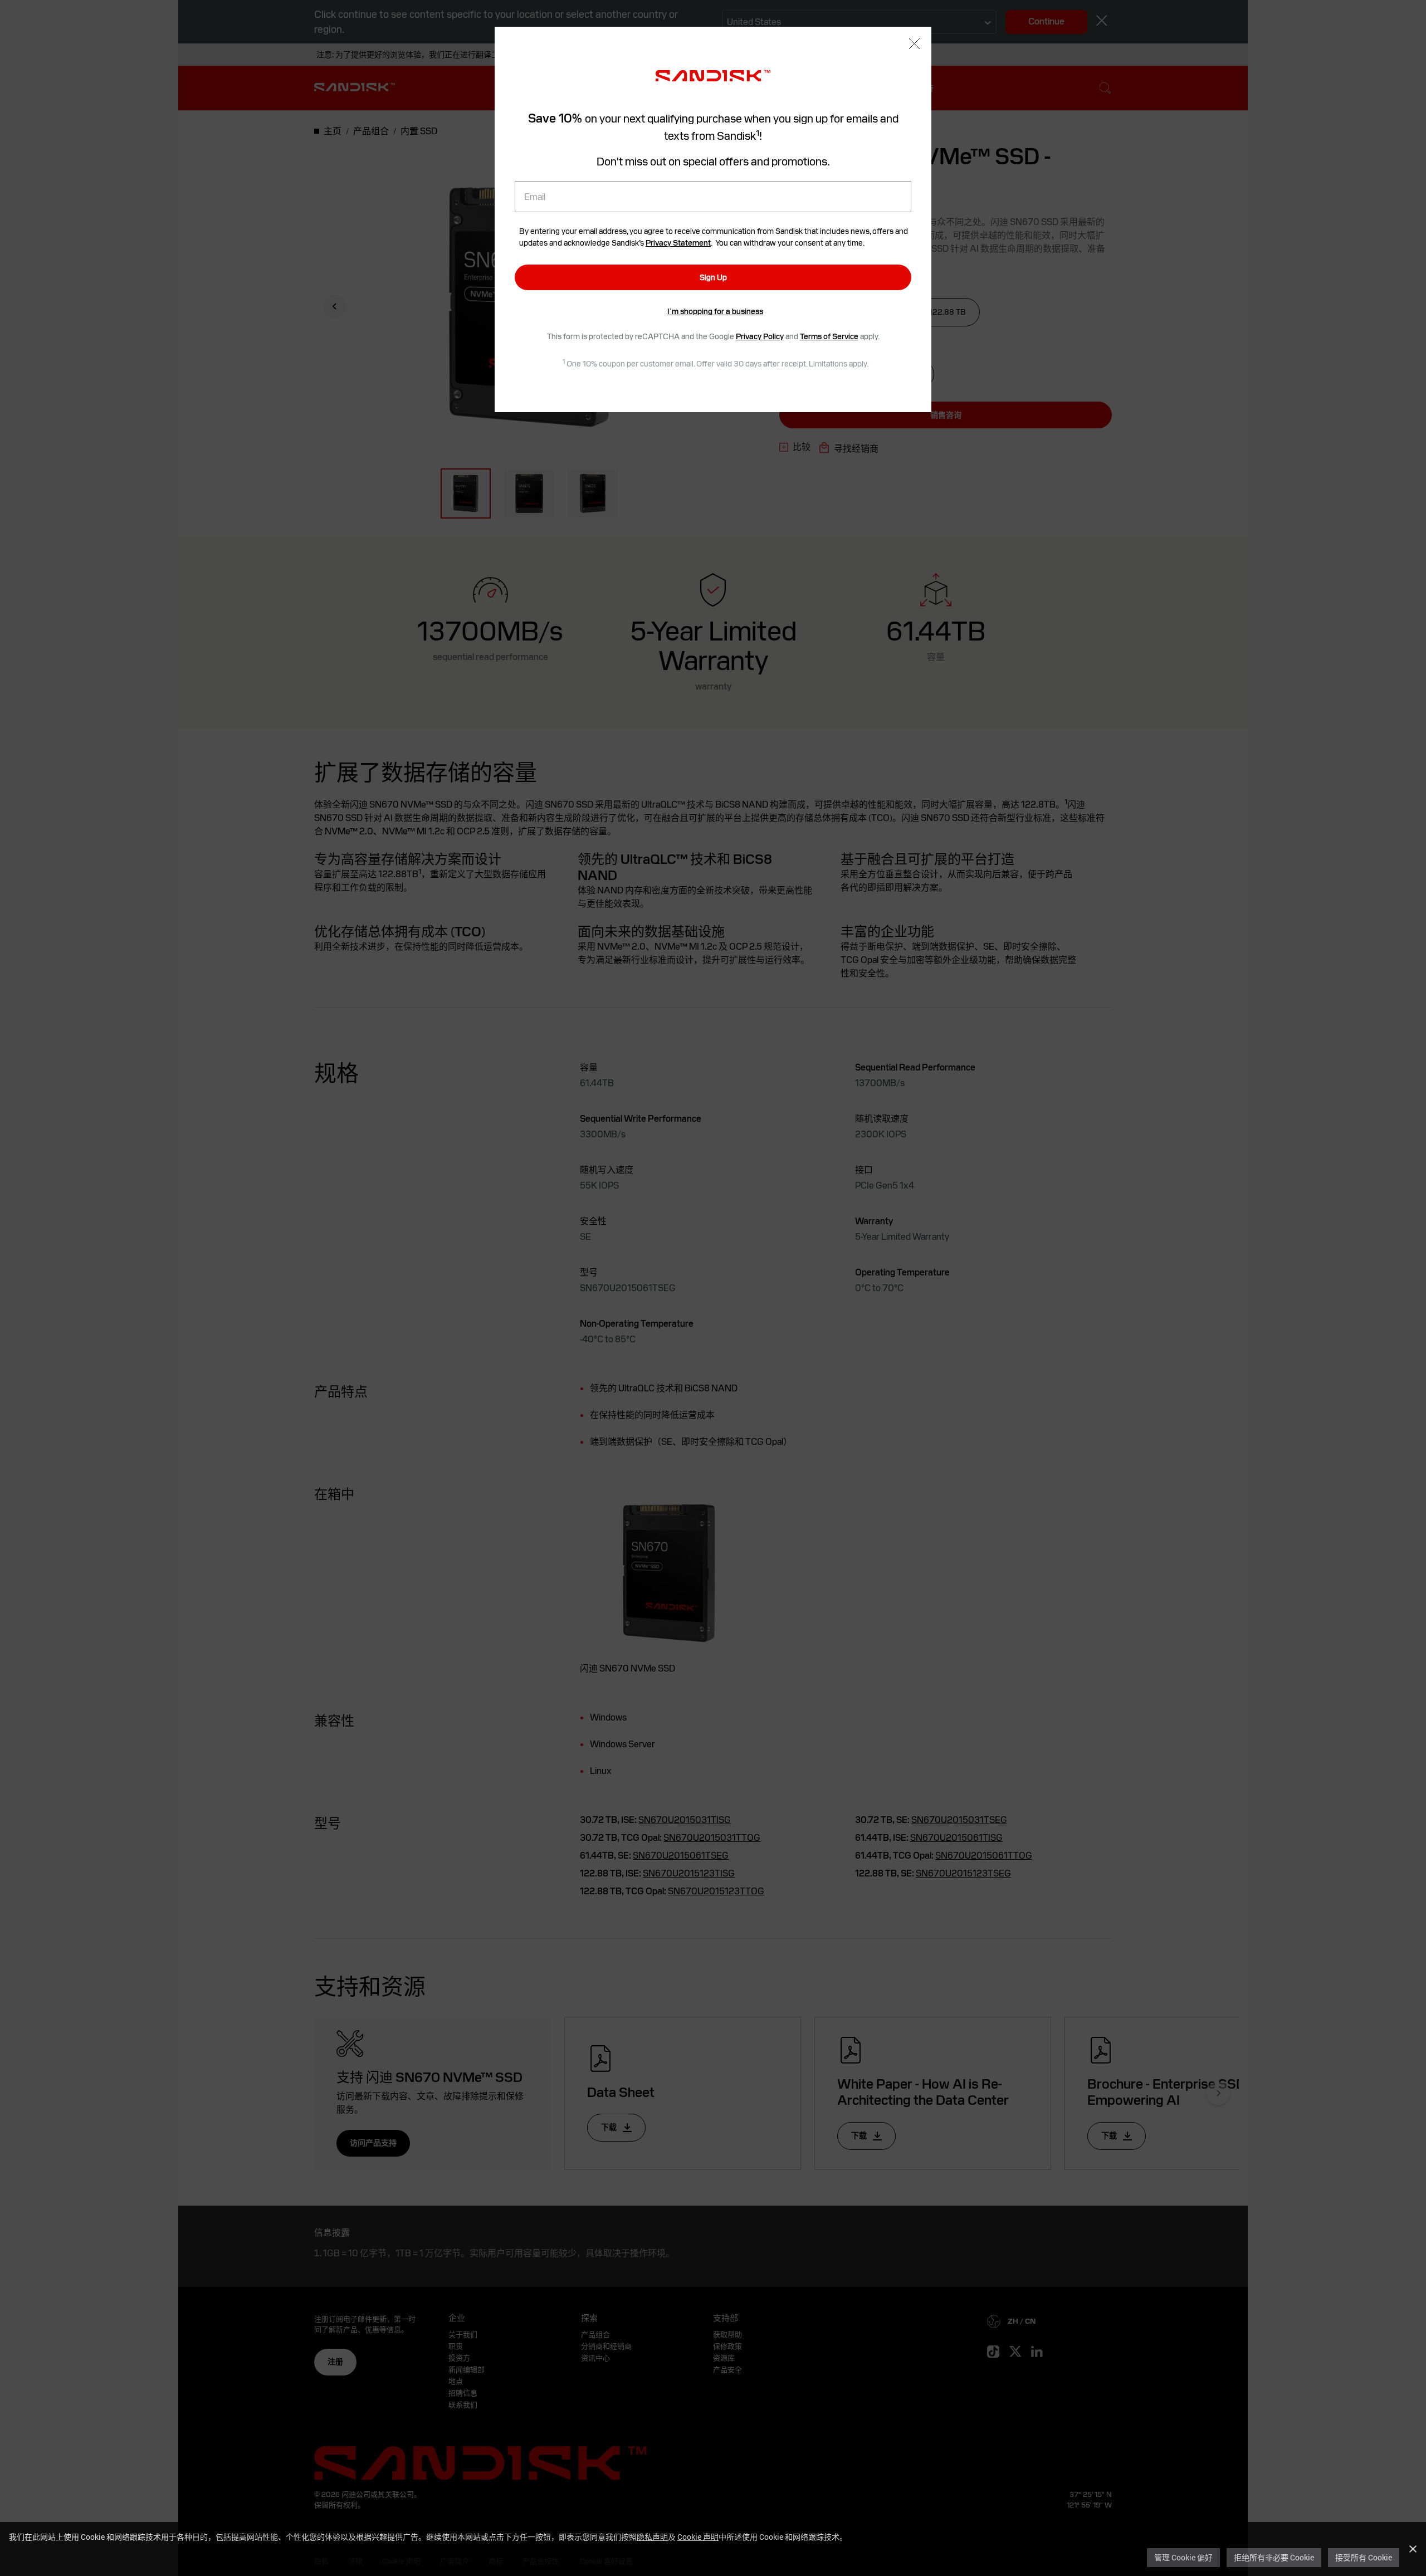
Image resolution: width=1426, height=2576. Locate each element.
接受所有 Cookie (1364, 2557)
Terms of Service (829, 336)
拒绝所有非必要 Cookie (1274, 2557)
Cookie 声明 (698, 2537)
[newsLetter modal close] (914, 45)
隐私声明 (652, 2537)
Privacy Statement (678, 243)
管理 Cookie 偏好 (1183, 2557)
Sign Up (713, 277)
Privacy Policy (760, 336)
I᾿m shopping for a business (715, 311)
